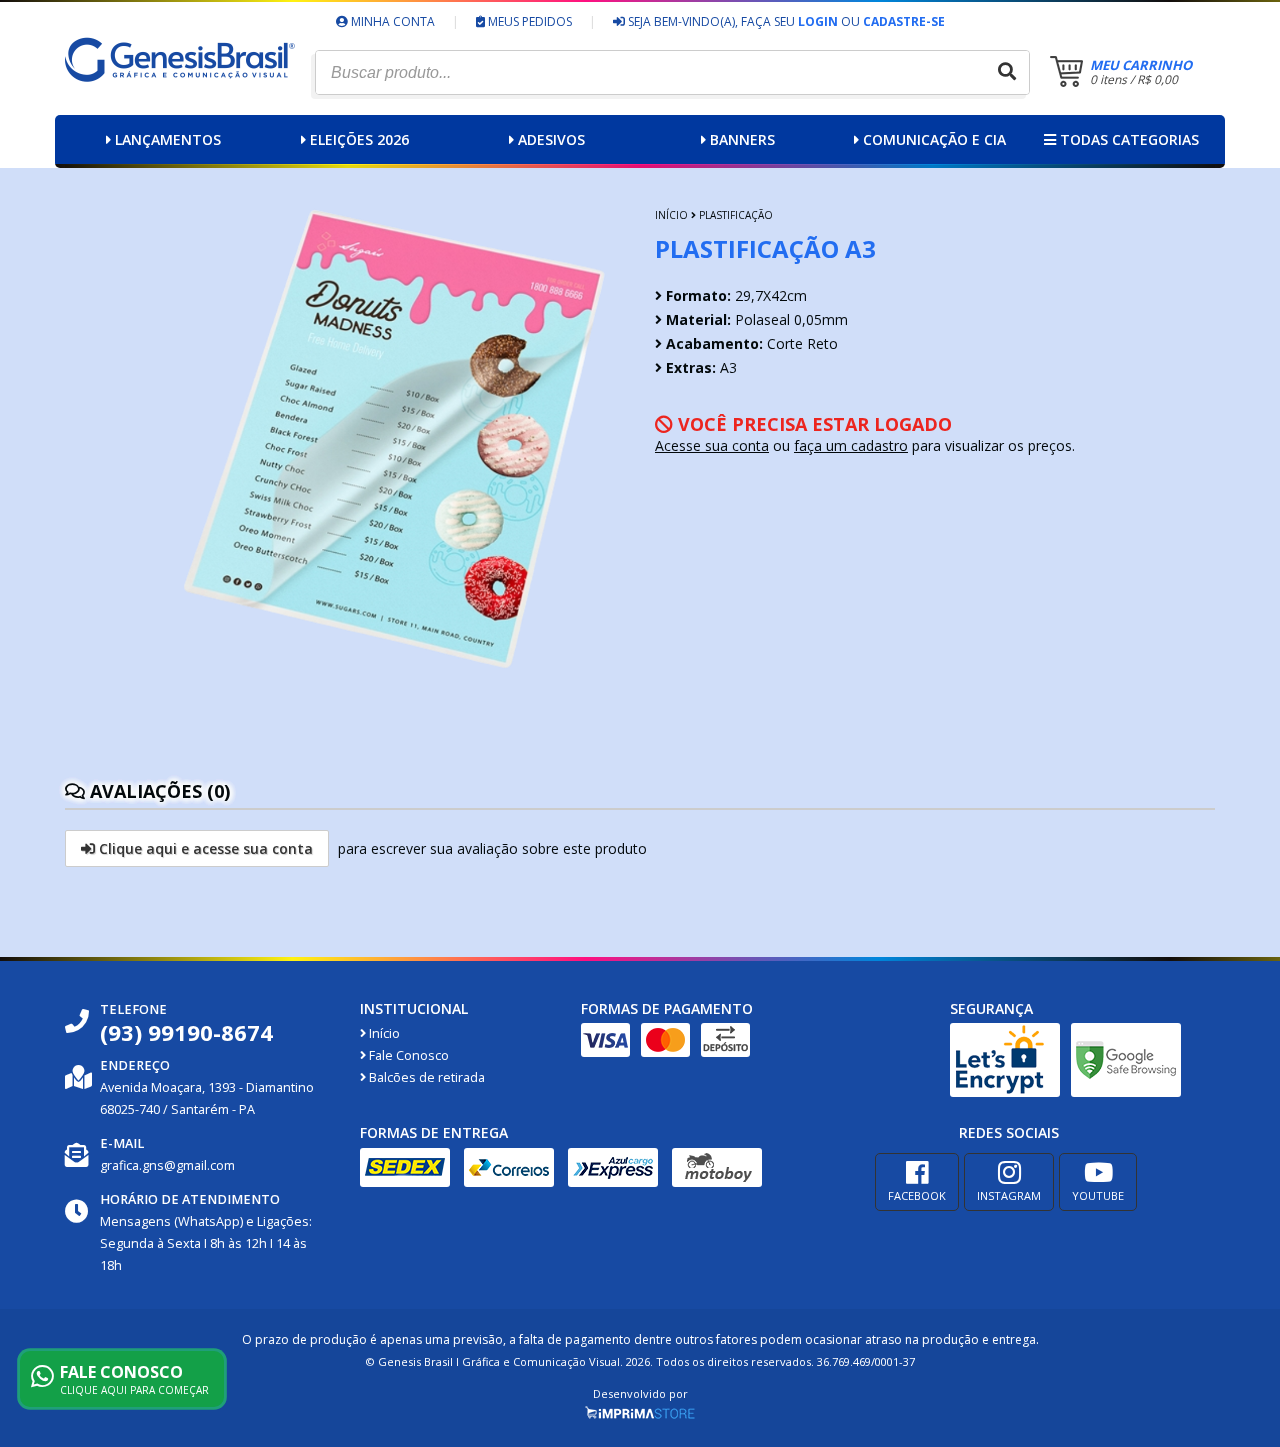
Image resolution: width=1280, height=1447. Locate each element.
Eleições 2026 (359, 139)
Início (671, 215)
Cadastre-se (904, 21)
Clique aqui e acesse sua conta (204, 848)
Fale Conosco (407, 1055)
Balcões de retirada (425, 1077)
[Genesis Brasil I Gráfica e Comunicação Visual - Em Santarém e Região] (184, 102)
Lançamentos (168, 139)
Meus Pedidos (528, 21)
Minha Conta (391, 21)
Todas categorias (1127, 139)
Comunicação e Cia (934, 139)
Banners (742, 139)
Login (818, 21)
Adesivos (551, 139)
